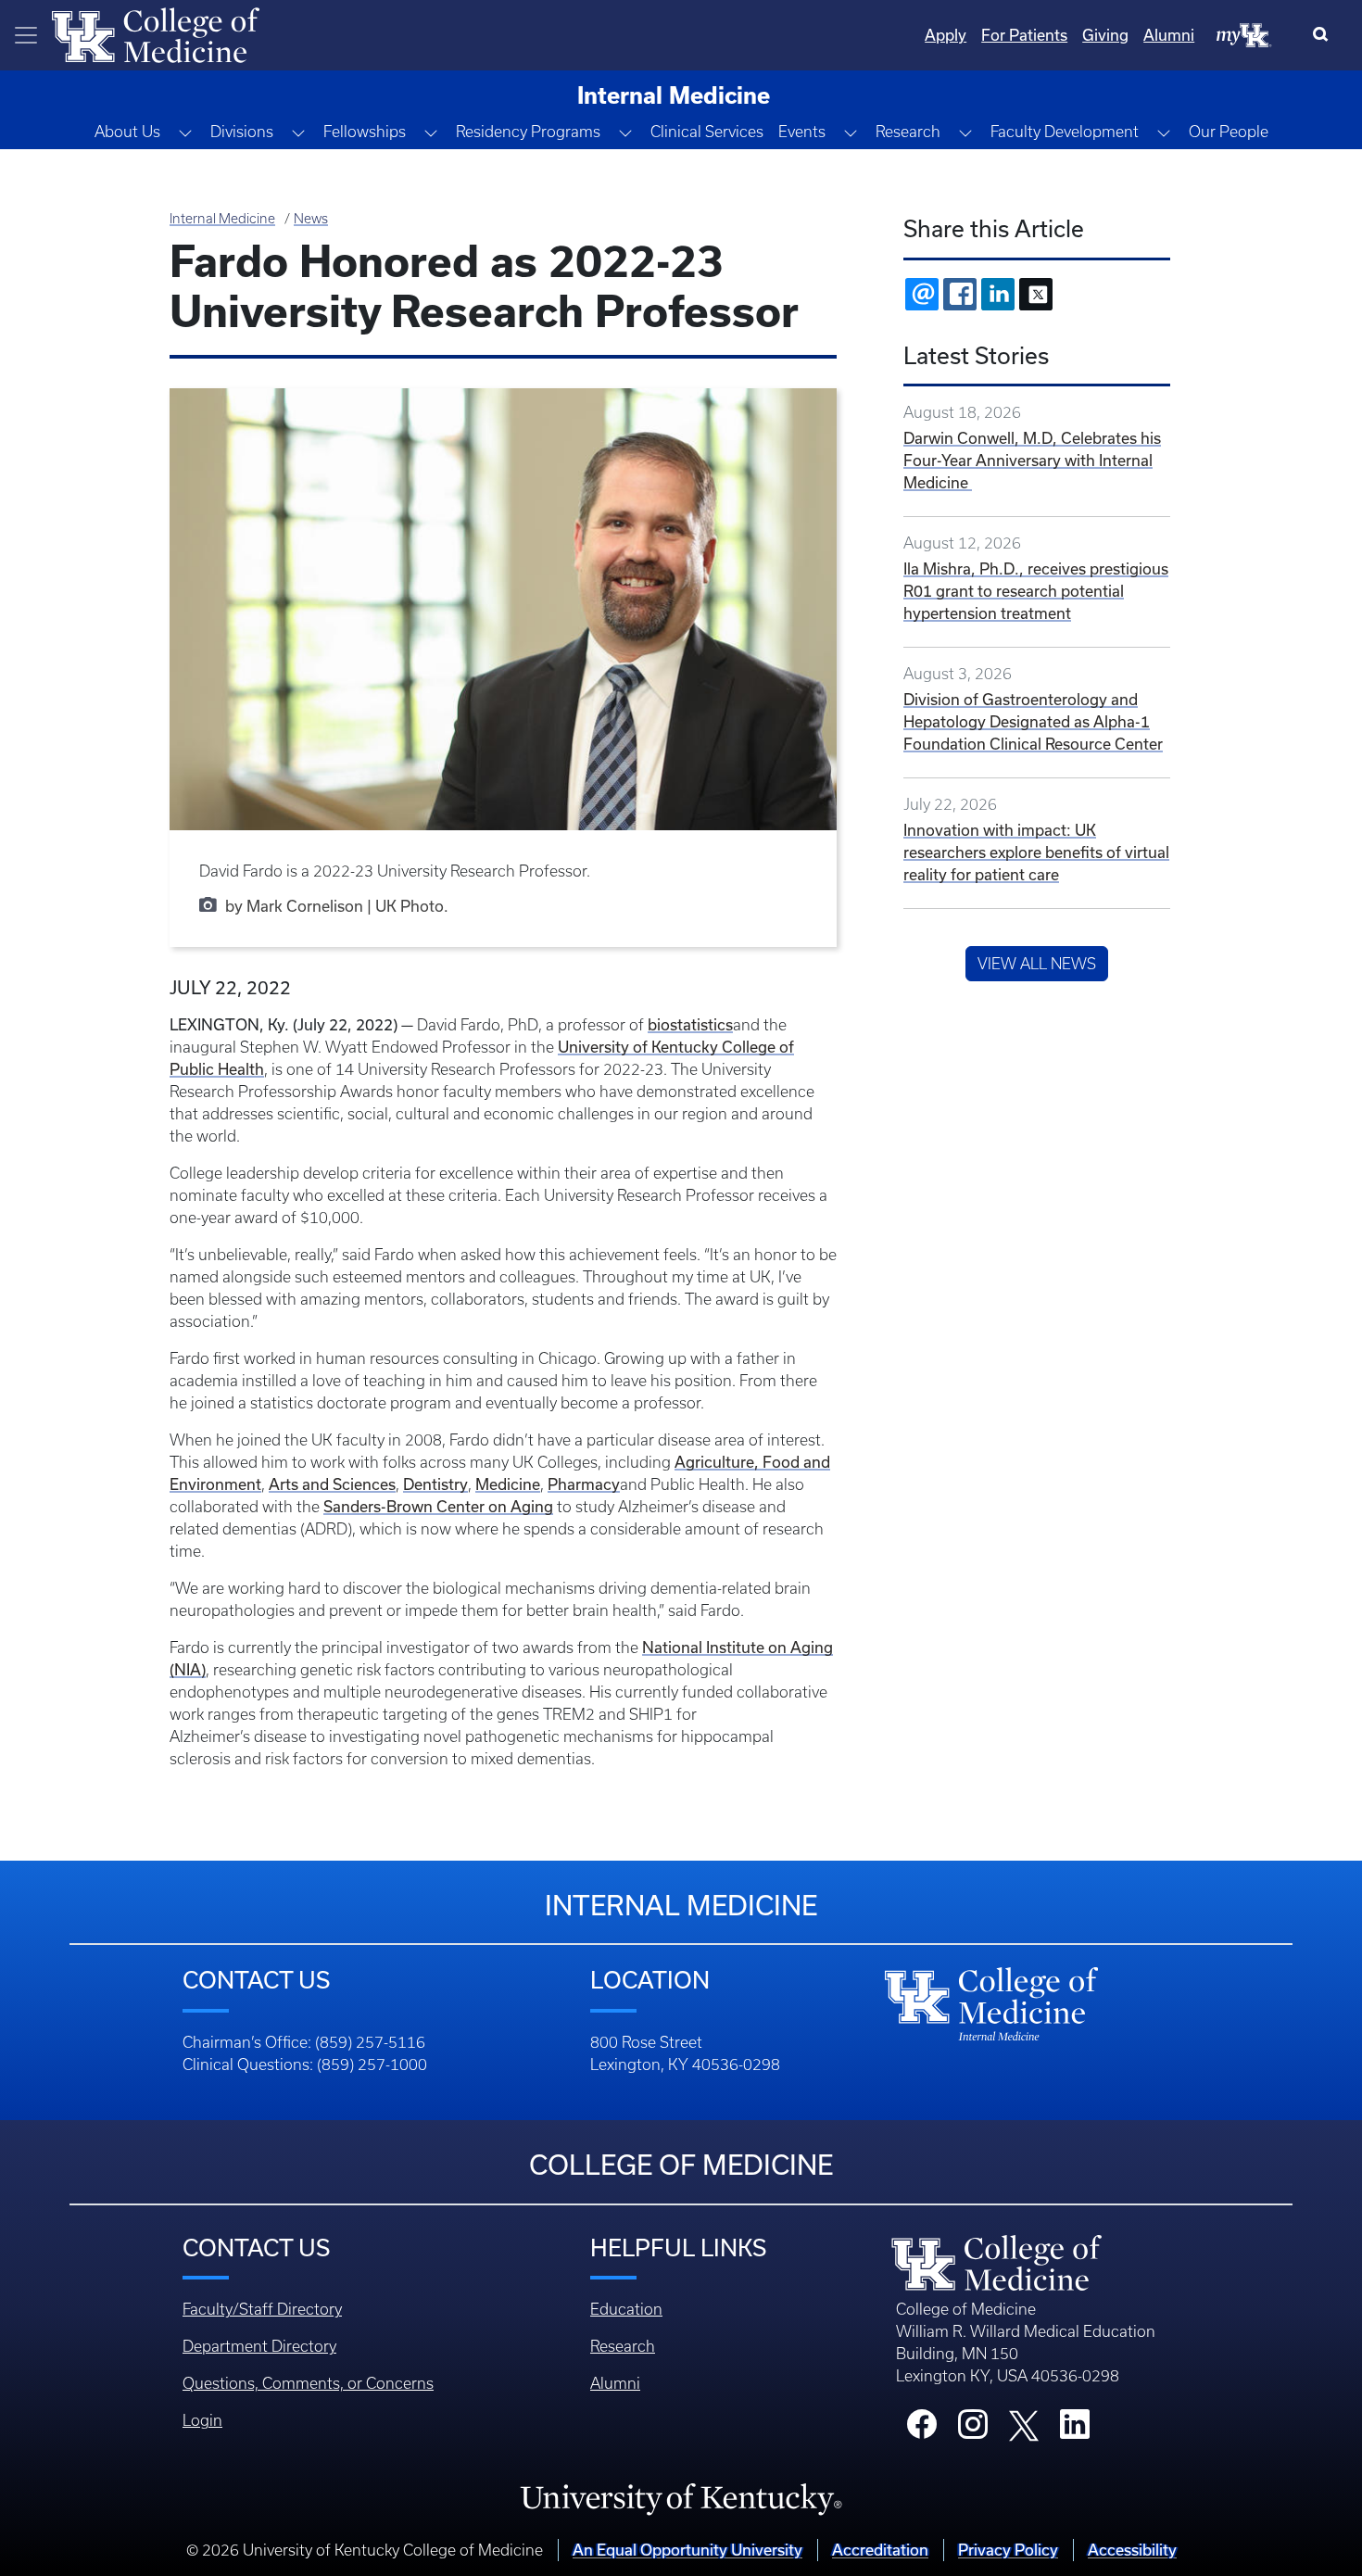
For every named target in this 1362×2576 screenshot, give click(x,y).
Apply (946, 35)
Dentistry (435, 1484)
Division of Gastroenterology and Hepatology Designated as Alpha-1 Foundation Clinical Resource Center (1033, 722)
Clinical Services (707, 132)
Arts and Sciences (332, 1484)
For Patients (1024, 35)
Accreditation (880, 2550)
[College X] (1024, 2424)
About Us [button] (127, 132)
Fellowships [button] (365, 132)
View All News (1037, 964)
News (311, 219)
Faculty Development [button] (1065, 132)
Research (623, 2346)
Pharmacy (584, 1484)
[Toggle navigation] (26, 35)
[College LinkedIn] (1075, 2430)
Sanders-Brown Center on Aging (438, 1507)
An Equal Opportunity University (687, 2550)
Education (626, 2309)
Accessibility (1132, 2550)
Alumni (1169, 35)
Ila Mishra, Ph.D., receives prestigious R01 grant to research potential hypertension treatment (1036, 591)
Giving (1105, 35)
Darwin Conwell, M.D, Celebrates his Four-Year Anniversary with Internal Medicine (1032, 461)
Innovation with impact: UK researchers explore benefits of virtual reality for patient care (1036, 852)
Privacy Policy (1008, 2550)
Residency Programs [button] (528, 132)
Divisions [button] (242, 132)
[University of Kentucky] (681, 2499)
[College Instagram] (973, 2430)
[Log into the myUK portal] (1244, 34)
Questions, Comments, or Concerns (308, 2383)
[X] (1036, 294)
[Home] (156, 33)
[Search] (1324, 35)
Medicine (508, 1484)
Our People (1229, 132)
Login (202, 2420)
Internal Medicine (222, 219)
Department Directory (259, 2346)
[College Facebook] (922, 2430)
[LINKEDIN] (998, 294)
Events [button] (802, 132)
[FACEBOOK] (960, 294)
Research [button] (908, 132)
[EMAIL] (922, 294)
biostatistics (690, 1025)
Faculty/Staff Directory (262, 2309)
